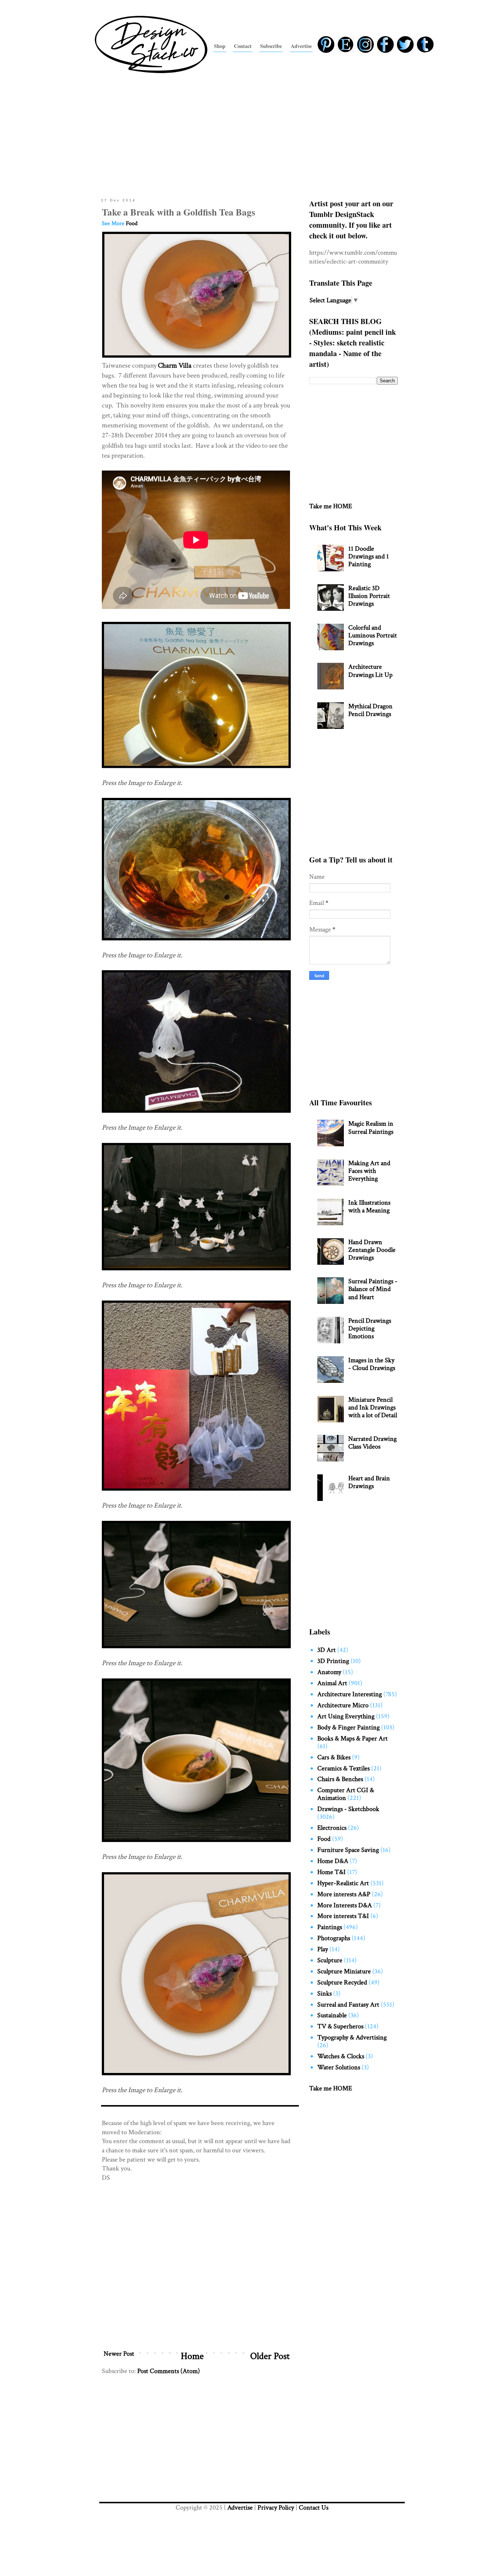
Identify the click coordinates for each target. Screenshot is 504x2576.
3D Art (327, 1650)
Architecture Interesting (350, 1694)
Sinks (325, 1993)
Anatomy (329, 1672)
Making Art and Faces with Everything (369, 1171)
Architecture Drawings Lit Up (370, 671)
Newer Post (119, 2354)
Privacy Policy (276, 2508)
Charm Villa (175, 366)
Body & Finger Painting (348, 1727)
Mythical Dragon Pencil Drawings (370, 710)
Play (323, 1949)
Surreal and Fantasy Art (348, 2005)
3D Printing (333, 1661)
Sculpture (330, 1960)
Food (132, 223)
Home (192, 2356)
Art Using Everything (346, 1716)
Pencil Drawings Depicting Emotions (370, 1328)
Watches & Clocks (341, 2056)
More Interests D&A (345, 1905)
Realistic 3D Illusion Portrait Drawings (369, 596)
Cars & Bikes (334, 1757)
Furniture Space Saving (348, 1850)
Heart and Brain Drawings (369, 1482)
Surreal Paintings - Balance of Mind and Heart (373, 1289)
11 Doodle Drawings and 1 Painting (369, 556)
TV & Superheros (340, 2026)
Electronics (332, 1828)
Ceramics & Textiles (344, 1768)
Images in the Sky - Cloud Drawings (372, 1364)
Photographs (334, 1938)
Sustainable (332, 2015)
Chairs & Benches (340, 1779)
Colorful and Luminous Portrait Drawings (373, 635)
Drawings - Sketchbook (348, 1809)
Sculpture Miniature (344, 1971)
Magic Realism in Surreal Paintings (371, 1127)
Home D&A (333, 1861)
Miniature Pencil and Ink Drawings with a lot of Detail (373, 1407)
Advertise (240, 2508)
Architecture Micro (343, 1705)
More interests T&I (343, 1916)
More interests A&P (344, 1894)
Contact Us (314, 2508)
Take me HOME (331, 506)
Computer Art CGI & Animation (346, 1794)
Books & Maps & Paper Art (353, 1738)
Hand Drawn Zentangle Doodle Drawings (372, 1250)
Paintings (330, 1927)
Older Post (270, 2356)
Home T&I (332, 1872)
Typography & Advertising (352, 2037)
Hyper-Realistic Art (343, 1883)
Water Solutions (339, 2067)
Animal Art (332, 1683)
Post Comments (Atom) (169, 2371)
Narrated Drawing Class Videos (372, 1443)
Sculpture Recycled (342, 1982)
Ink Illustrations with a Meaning (369, 1206)
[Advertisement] (252, 134)
